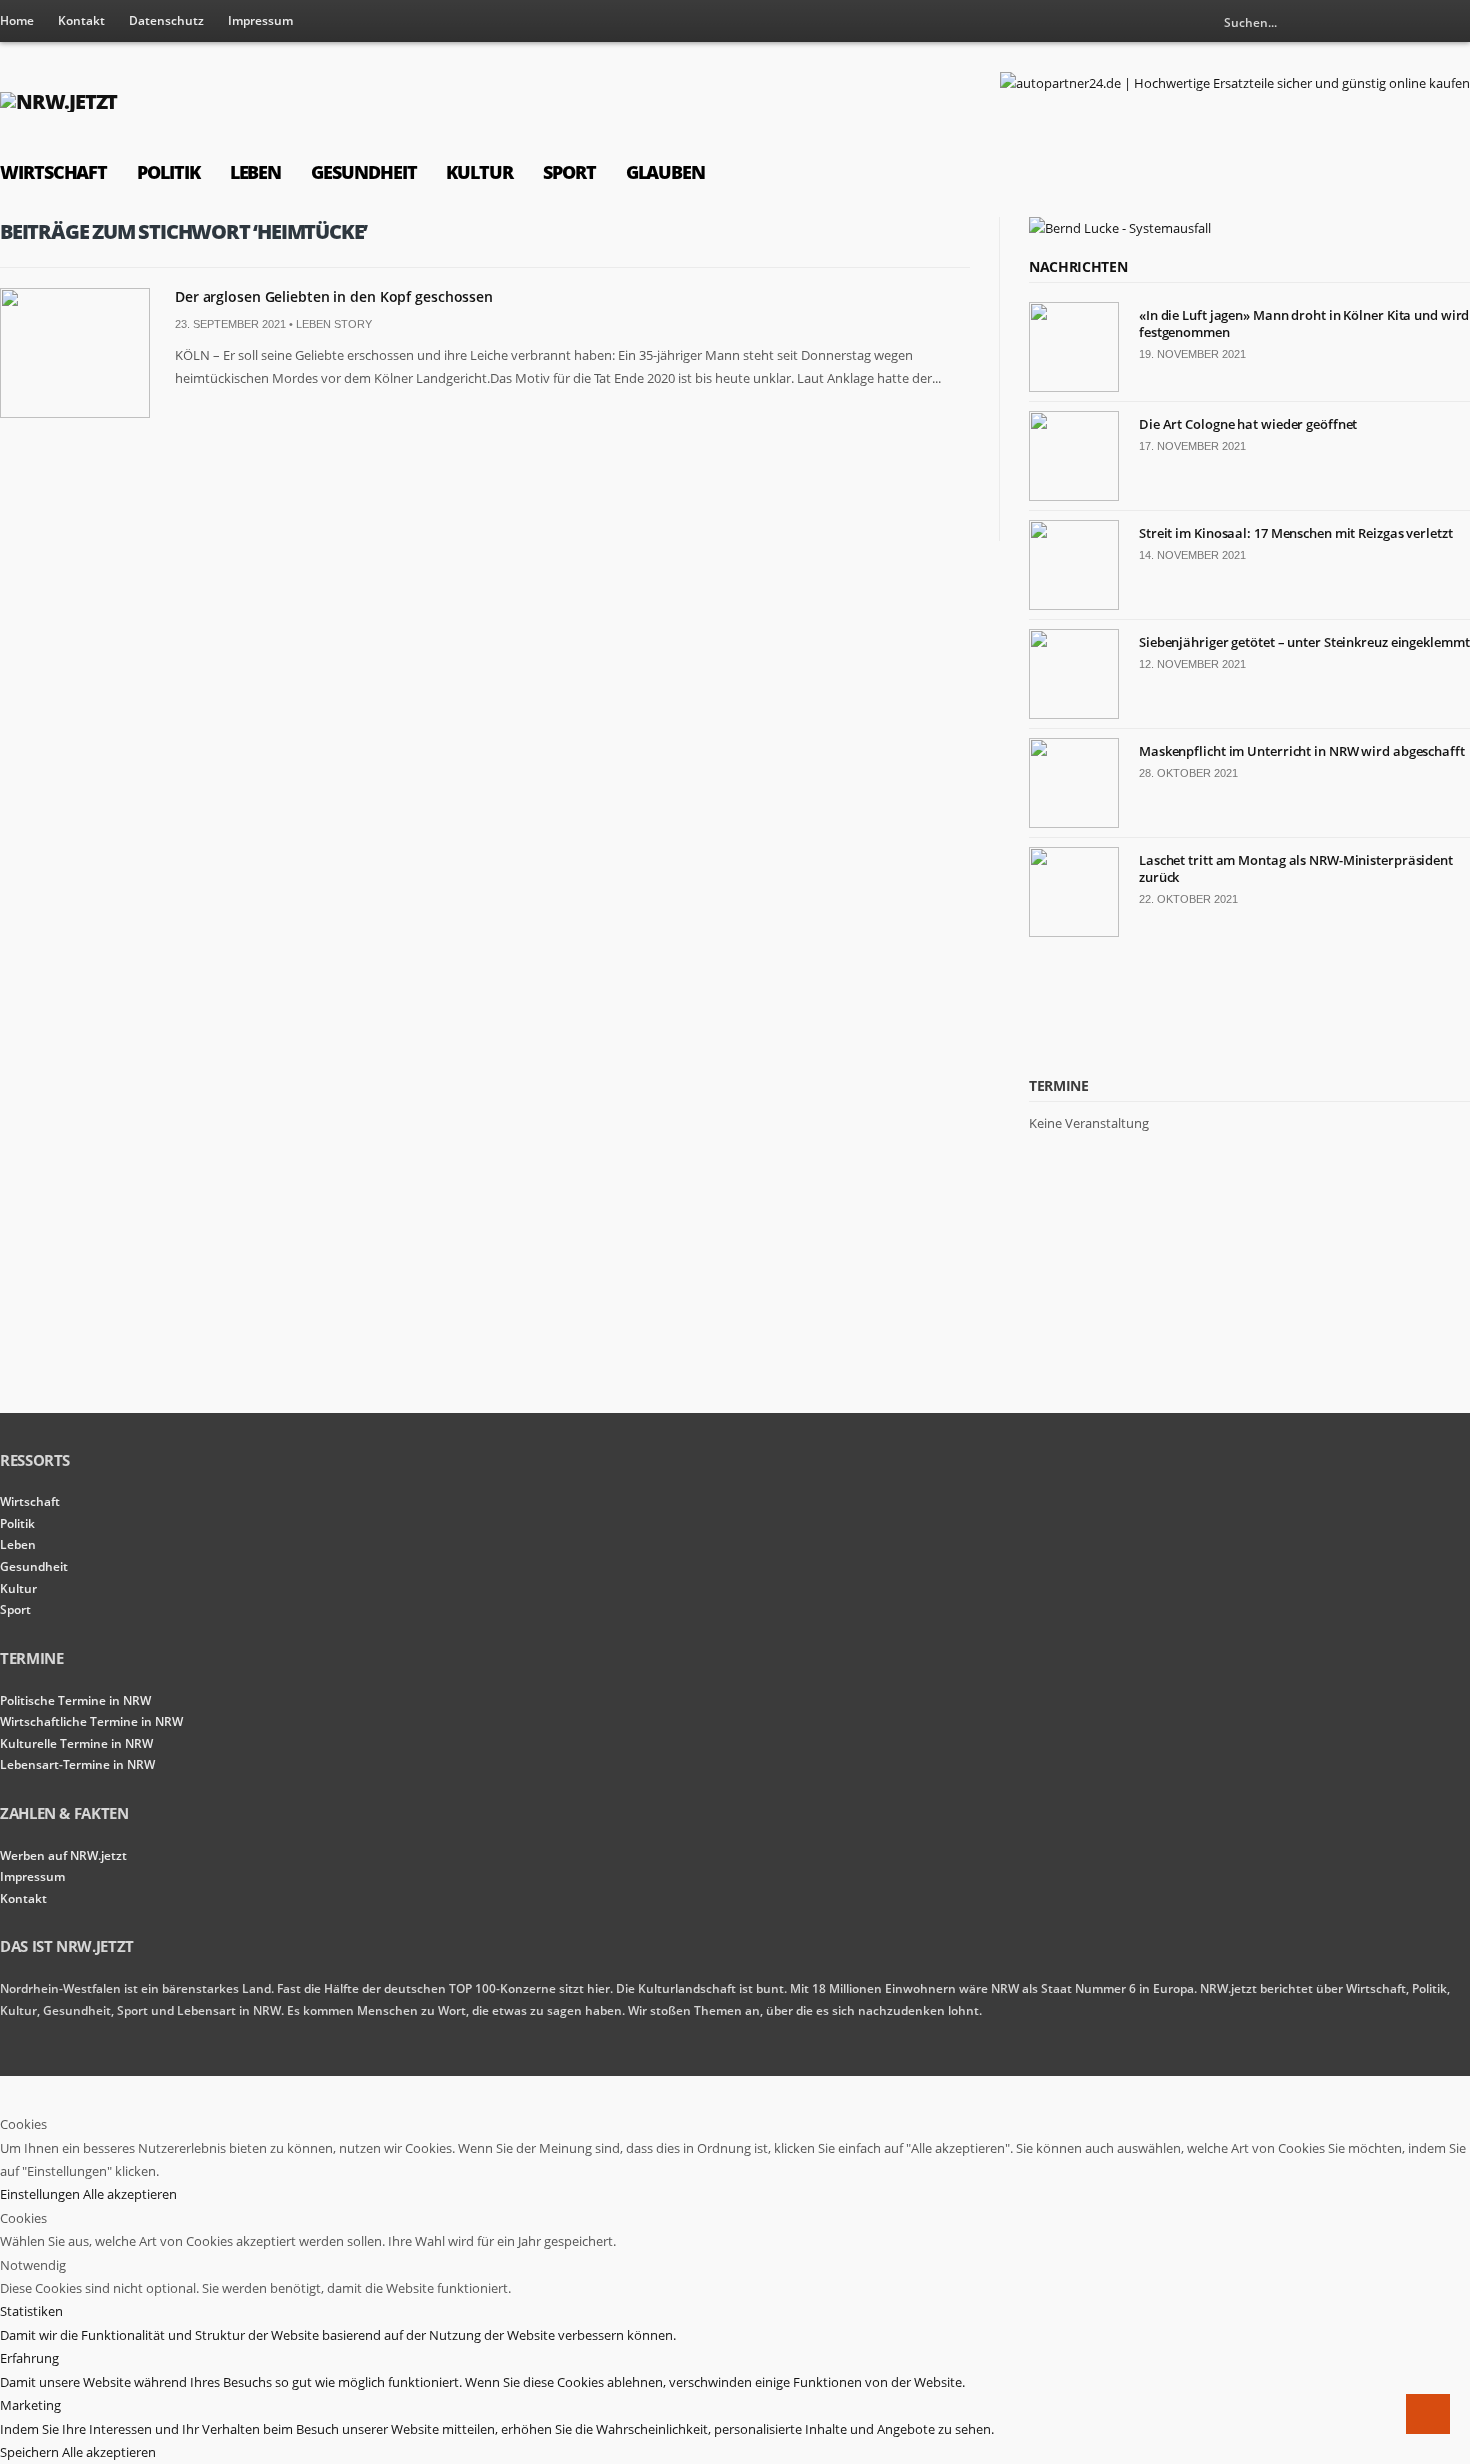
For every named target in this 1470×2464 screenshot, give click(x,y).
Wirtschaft (53, 172)
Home (17, 20)
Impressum (260, 20)
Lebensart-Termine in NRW (77, 1764)
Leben (256, 172)
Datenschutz (166, 20)
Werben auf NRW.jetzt (63, 1855)
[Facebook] (1455, 22)
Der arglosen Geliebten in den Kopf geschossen (334, 296)
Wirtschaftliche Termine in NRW (91, 1721)
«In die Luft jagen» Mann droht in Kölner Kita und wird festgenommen (1304, 323)
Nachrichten (1078, 266)
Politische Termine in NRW (75, 1700)
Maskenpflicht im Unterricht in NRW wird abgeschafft (1302, 751)
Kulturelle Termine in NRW (76, 1743)
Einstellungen (41, 2194)
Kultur (479, 172)
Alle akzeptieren (130, 2194)
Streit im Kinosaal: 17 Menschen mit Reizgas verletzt (1296, 533)
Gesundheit (363, 172)
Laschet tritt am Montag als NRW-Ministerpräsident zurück (1296, 868)
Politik (168, 172)
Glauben (665, 172)
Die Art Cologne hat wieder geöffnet (1248, 424)
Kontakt (81, 20)
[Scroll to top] (1428, 2414)
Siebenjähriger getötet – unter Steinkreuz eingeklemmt (1304, 642)
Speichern (31, 2452)
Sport (569, 172)
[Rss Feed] (1422, 22)
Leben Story (334, 324)
